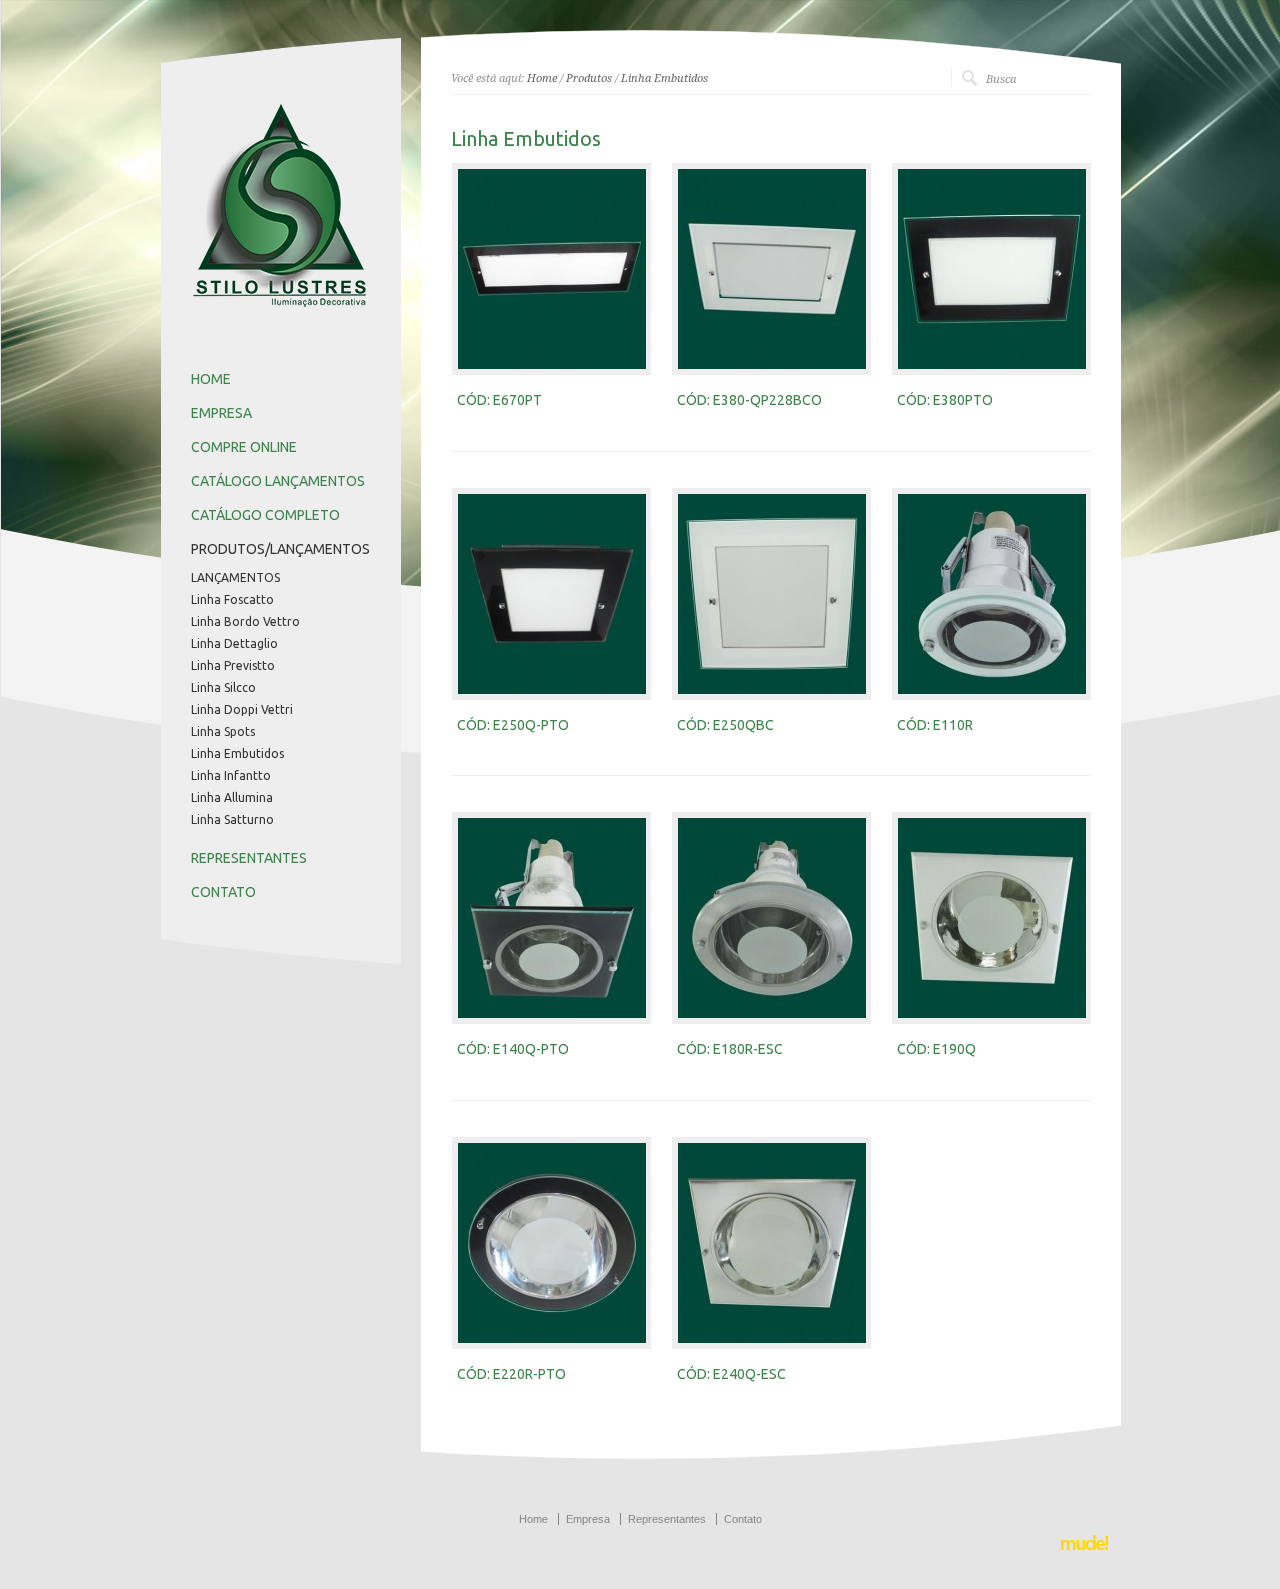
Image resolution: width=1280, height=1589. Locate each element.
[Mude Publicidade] (1085, 1548)
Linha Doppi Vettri (242, 710)
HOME (211, 379)
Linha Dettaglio (234, 644)
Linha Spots (223, 732)
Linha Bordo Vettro (245, 622)
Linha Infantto (231, 776)
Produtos (589, 78)
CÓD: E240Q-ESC (731, 1374)
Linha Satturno (232, 820)
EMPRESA (221, 413)
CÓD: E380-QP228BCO (749, 400)
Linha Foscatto (232, 600)
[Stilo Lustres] (286, 310)
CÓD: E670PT (499, 400)
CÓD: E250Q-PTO (513, 725)
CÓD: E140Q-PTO (513, 1049)
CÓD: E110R (935, 725)
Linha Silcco (223, 688)
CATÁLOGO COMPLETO (265, 515)
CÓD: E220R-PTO (511, 1374)
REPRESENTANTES (249, 858)
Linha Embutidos (237, 754)
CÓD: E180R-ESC (730, 1049)
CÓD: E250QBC (725, 725)
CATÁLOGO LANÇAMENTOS (278, 481)
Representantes (667, 1519)
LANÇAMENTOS (235, 578)
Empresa (588, 1519)
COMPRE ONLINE (244, 447)
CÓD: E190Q (936, 1049)
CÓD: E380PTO (945, 400)
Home (542, 78)
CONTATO (223, 892)
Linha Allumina (232, 798)
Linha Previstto (233, 666)
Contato (743, 1519)
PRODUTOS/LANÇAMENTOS (280, 549)
